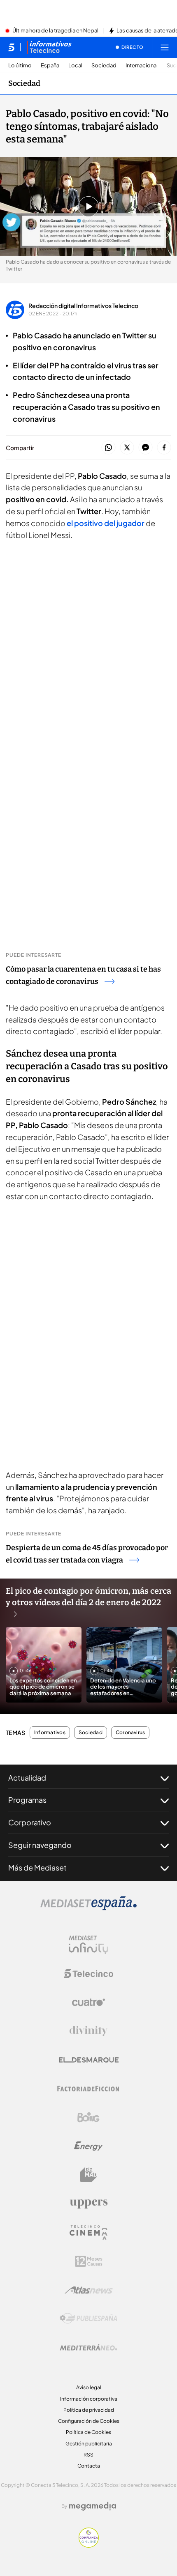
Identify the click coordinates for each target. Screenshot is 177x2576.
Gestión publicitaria (89, 2444)
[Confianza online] (89, 2545)
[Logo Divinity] (88, 2031)
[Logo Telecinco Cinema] (88, 2232)
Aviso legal (89, 2387)
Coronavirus (130, 1733)
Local (75, 65)
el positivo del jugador (106, 523)
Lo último (20, 65)
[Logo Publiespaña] (88, 2319)
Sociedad (104, 65)
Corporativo (30, 1822)
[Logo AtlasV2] (89, 2290)
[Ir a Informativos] (49, 47)
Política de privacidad (89, 2410)
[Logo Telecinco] (88, 1974)
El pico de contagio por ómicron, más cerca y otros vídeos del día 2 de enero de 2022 (88, 1597)
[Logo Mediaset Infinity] (88, 1945)
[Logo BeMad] (88, 2175)
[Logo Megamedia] (93, 2506)
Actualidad (27, 1777)
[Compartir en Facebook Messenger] (146, 448)
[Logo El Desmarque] (89, 2060)
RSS (88, 2455)
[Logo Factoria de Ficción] (88, 2089)
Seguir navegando (40, 1845)
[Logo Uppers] (88, 2204)
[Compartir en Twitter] (127, 448)
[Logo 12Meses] (89, 2261)
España (50, 65)
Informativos (50, 1733)
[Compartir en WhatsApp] (108, 448)
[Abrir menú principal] (165, 47)
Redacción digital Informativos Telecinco (83, 306)
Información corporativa (89, 2399)
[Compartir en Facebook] (164, 448)
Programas (27, 1800)
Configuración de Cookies (89, 2421)
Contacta (89, 2466)
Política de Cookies (88, 2432)
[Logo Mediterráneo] (88, 2347)
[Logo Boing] (88, 2117)
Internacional (142, 65)
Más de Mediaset (37, 1867)
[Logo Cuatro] (88, 2002)
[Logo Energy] (88, 2146)
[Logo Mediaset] (88, 1908)
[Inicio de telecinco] (11, 47)
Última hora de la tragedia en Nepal (55, 31)
